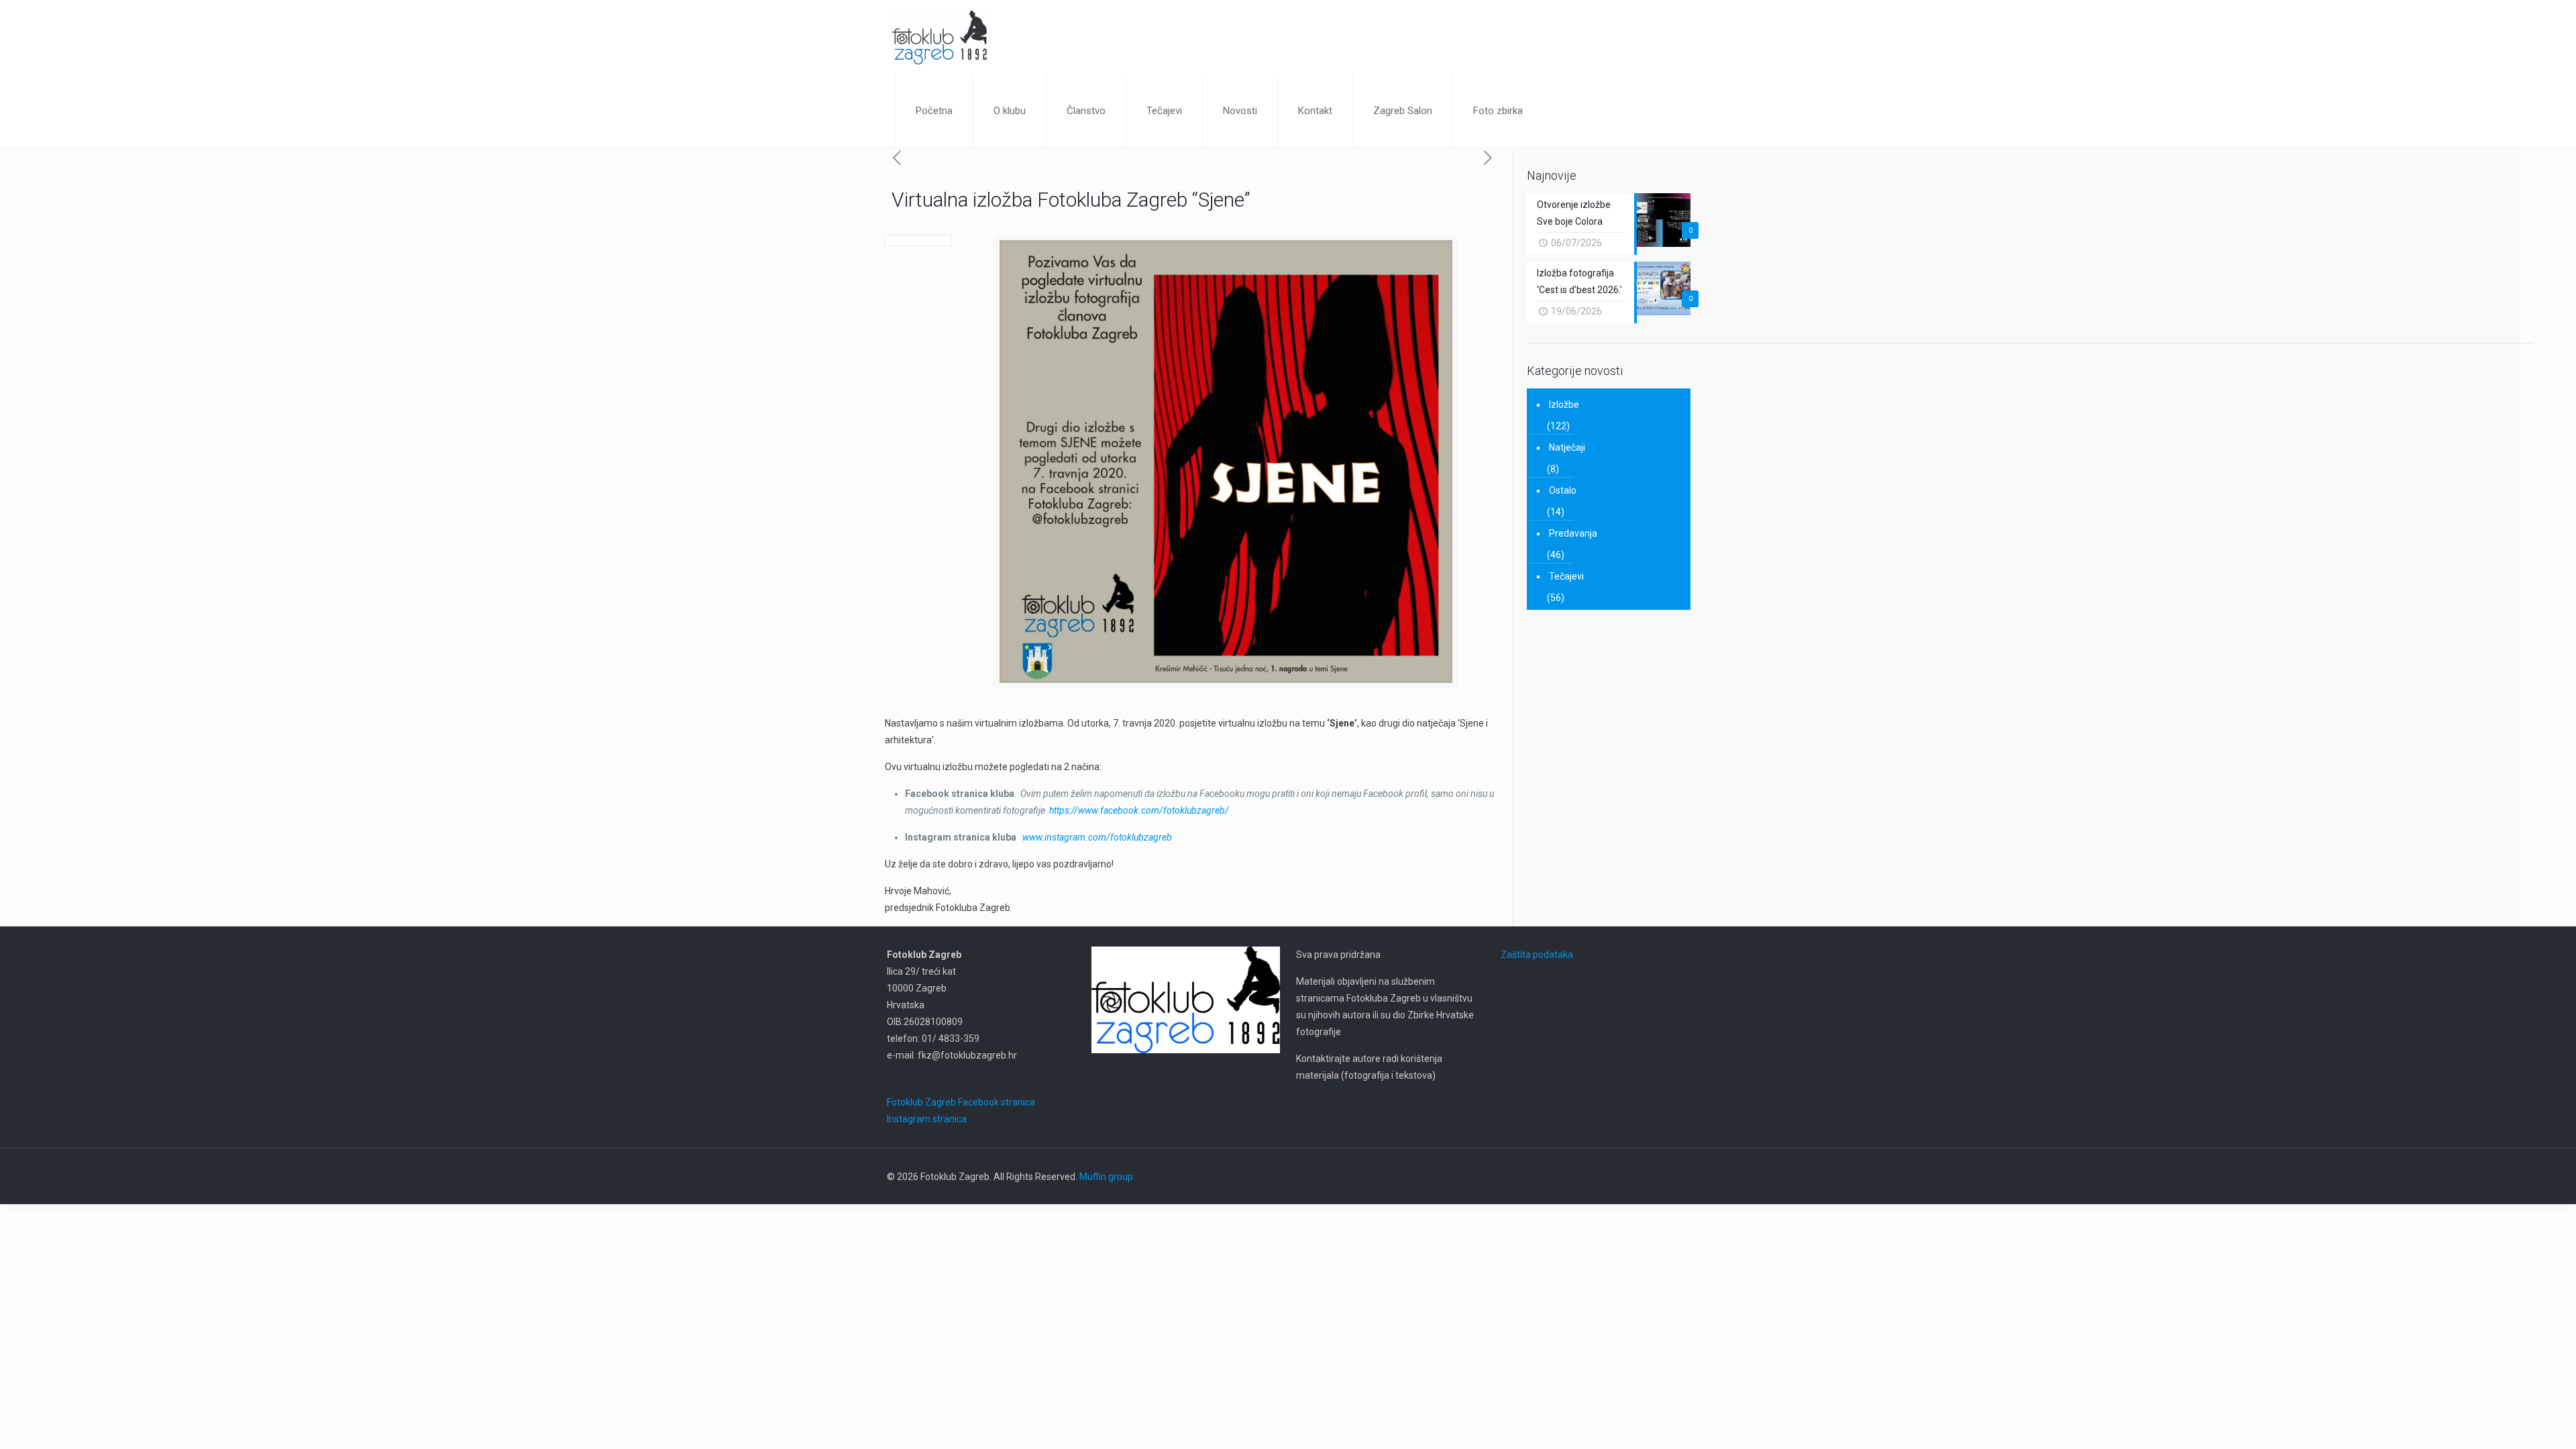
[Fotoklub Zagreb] (940, 37)
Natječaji (1567, 447)
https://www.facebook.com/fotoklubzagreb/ (1139, 810)
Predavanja (1573, 533)
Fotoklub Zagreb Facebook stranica (961, 1102)
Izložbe (1564, 405)
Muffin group (1106, 1177)
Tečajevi (1566, 576)
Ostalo (1563, 490)
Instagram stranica (927, 1119)
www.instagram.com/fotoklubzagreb (1097, 837)
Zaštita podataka (1537, 955)
